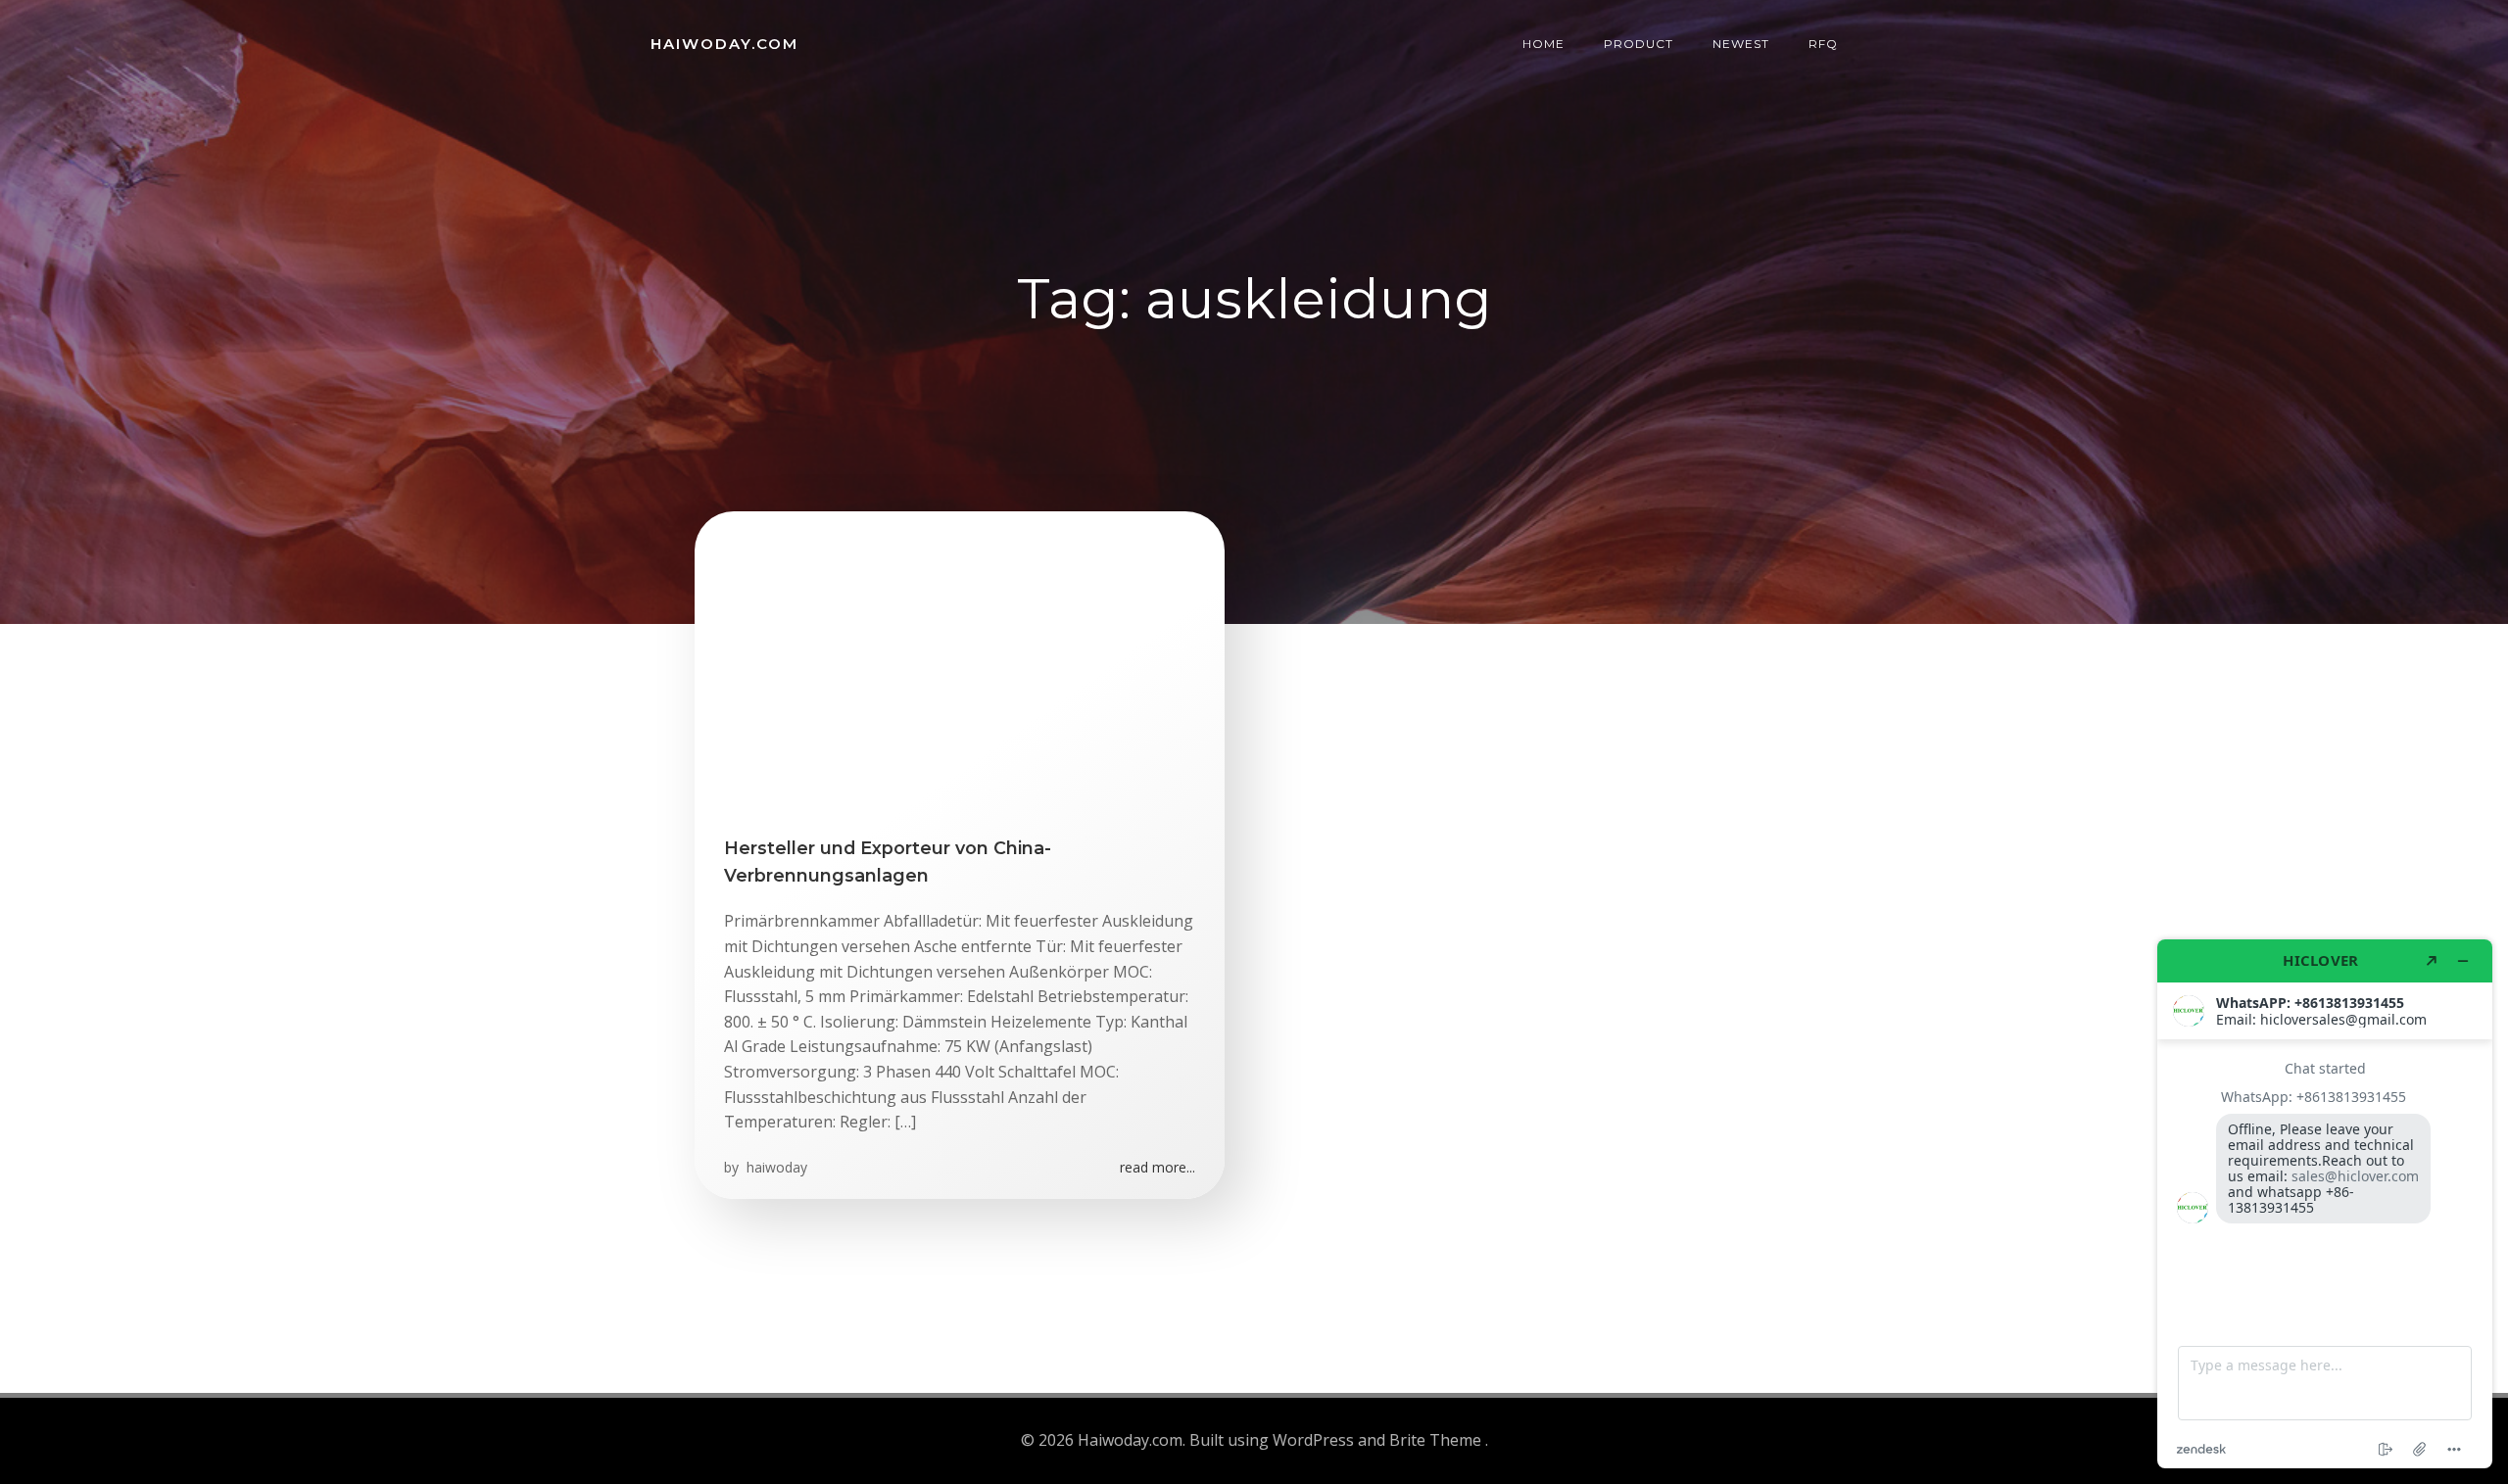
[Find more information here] (2325, 1204)
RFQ (1823, 44)
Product (1639, 44)
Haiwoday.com (724, 44)
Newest (1741, 44)
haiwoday (775, 1167)
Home (1543, 44)
